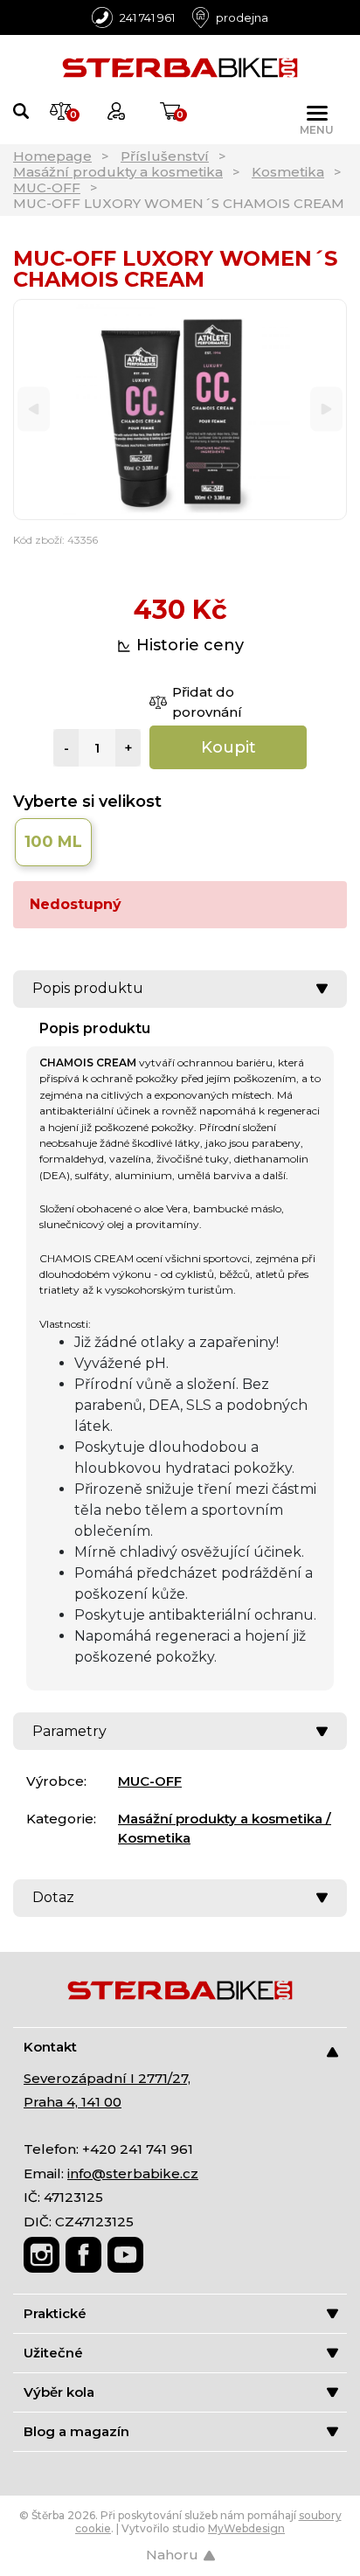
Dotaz (53, 1897)
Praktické (55, 2313)
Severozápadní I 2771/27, (107, 2078)
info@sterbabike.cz (133, 2173)
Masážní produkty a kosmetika (118, 172)
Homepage (52, 156)
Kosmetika (288, 172)
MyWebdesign (246, 2528)
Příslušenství (165, 156)
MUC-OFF (47, 187)
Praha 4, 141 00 (73, 2102)
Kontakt (50, 2047)
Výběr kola (59, 2392)
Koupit (228, 747)
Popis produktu (88, 988)
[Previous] (34, 410)
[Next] (326, 410)
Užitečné (53, 2353)
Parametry (69, 1731)
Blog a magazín (76, 2431)
